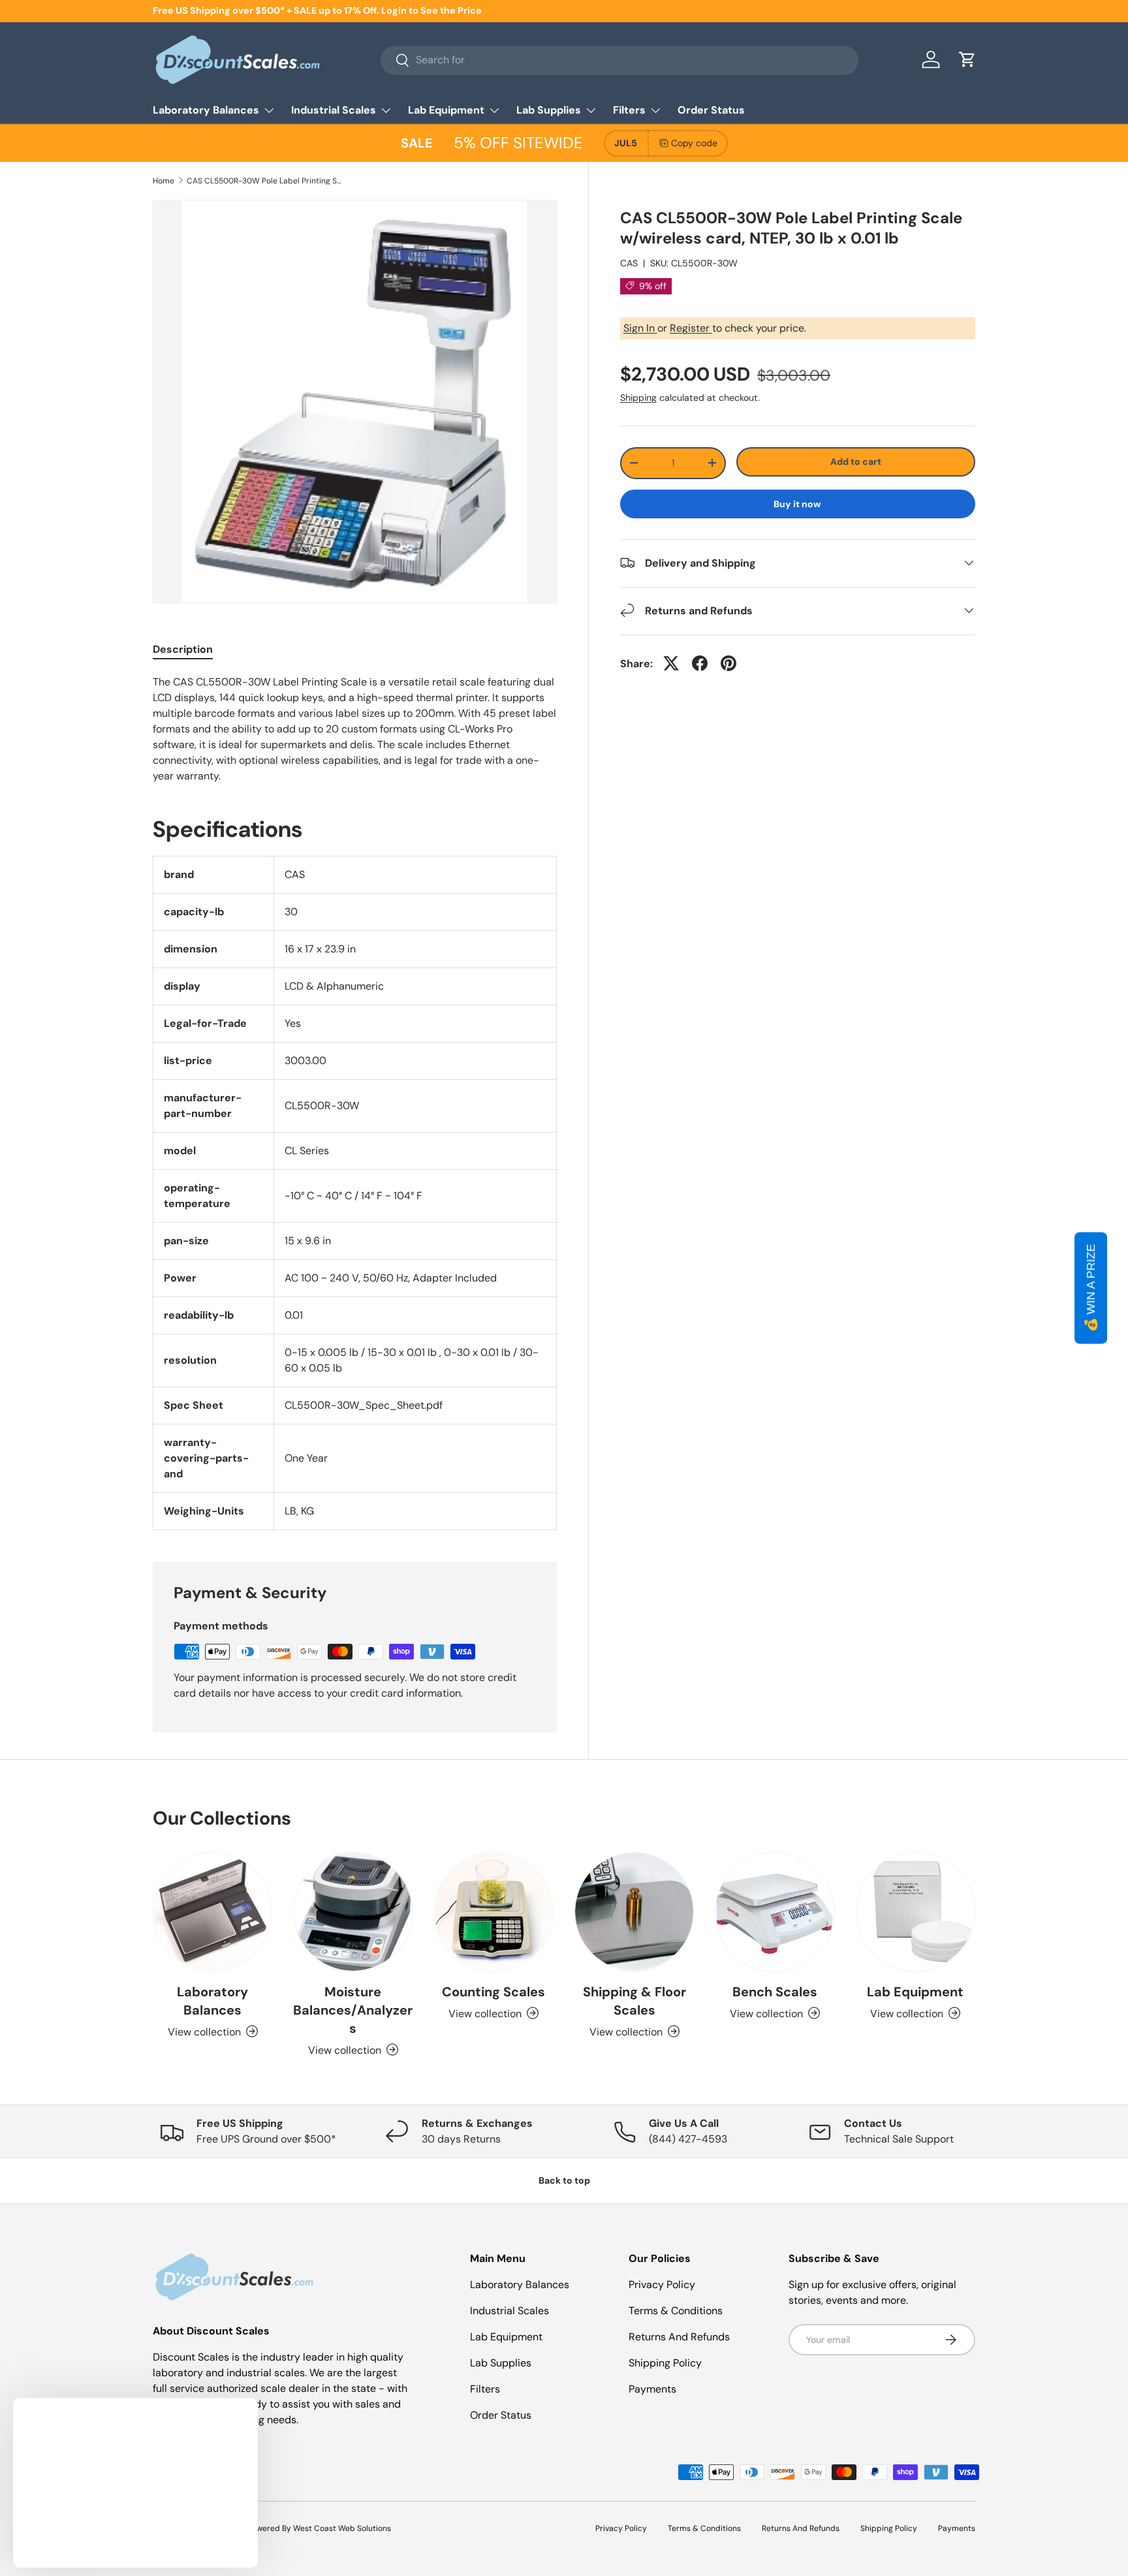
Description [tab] (183, 649)
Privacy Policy (662, 2285)
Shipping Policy (665, 2363)
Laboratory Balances (206, 110)
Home (164, 181)
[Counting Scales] (494, 1912)
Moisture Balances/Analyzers (353, 2009)
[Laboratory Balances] (212, 1912)
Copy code (694, 143)
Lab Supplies (549, 110)
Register (691, 327)
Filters (629, 110)
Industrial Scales (334, 110)
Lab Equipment (446, 110)
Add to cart (856, 461)
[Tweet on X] (671, 663)
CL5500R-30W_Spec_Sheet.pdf (364, 1405)
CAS (629, 262)
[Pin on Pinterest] (728, 663)
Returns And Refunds (679, 2337)
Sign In (640, 327)
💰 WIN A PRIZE (1091, 1288)
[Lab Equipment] (916, 1912)
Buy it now (797, 503)
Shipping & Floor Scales (634, 2000)
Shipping (638, 397)
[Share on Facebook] (700, 663)
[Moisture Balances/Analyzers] (353, 1912)
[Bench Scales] (775, 1912)
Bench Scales (775, 1991)
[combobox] (619, 60)
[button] (967, 59)
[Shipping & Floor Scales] (634, 1912)
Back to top (564, 2180)
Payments (652, 2389)
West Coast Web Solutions (342, 2528)
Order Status (711, 110)
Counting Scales (493, 1991)
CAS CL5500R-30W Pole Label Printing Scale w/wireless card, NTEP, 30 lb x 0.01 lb (265, 181)
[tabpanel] (355, 729)
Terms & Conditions (676, 2311)
